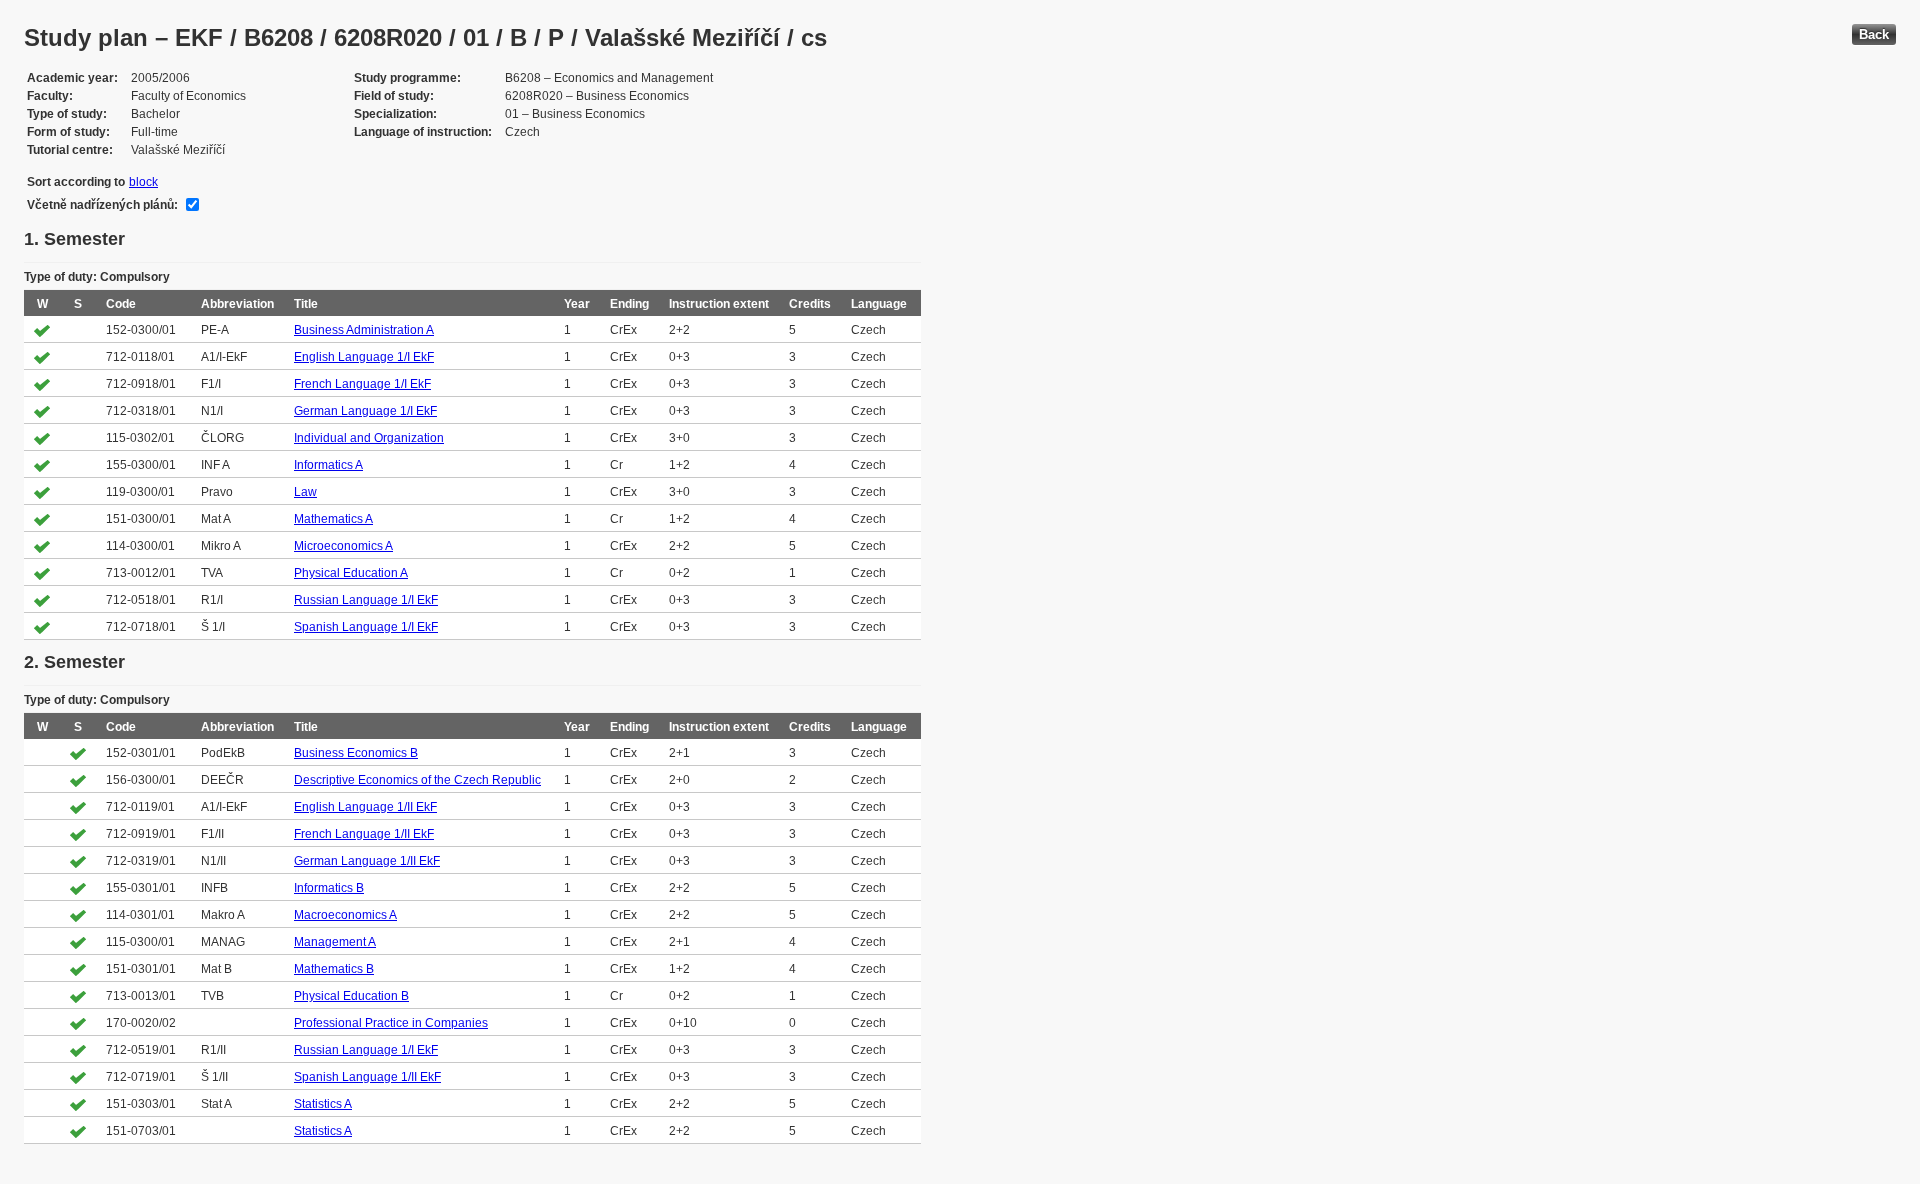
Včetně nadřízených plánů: (102, 205)
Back (1874, 34)
